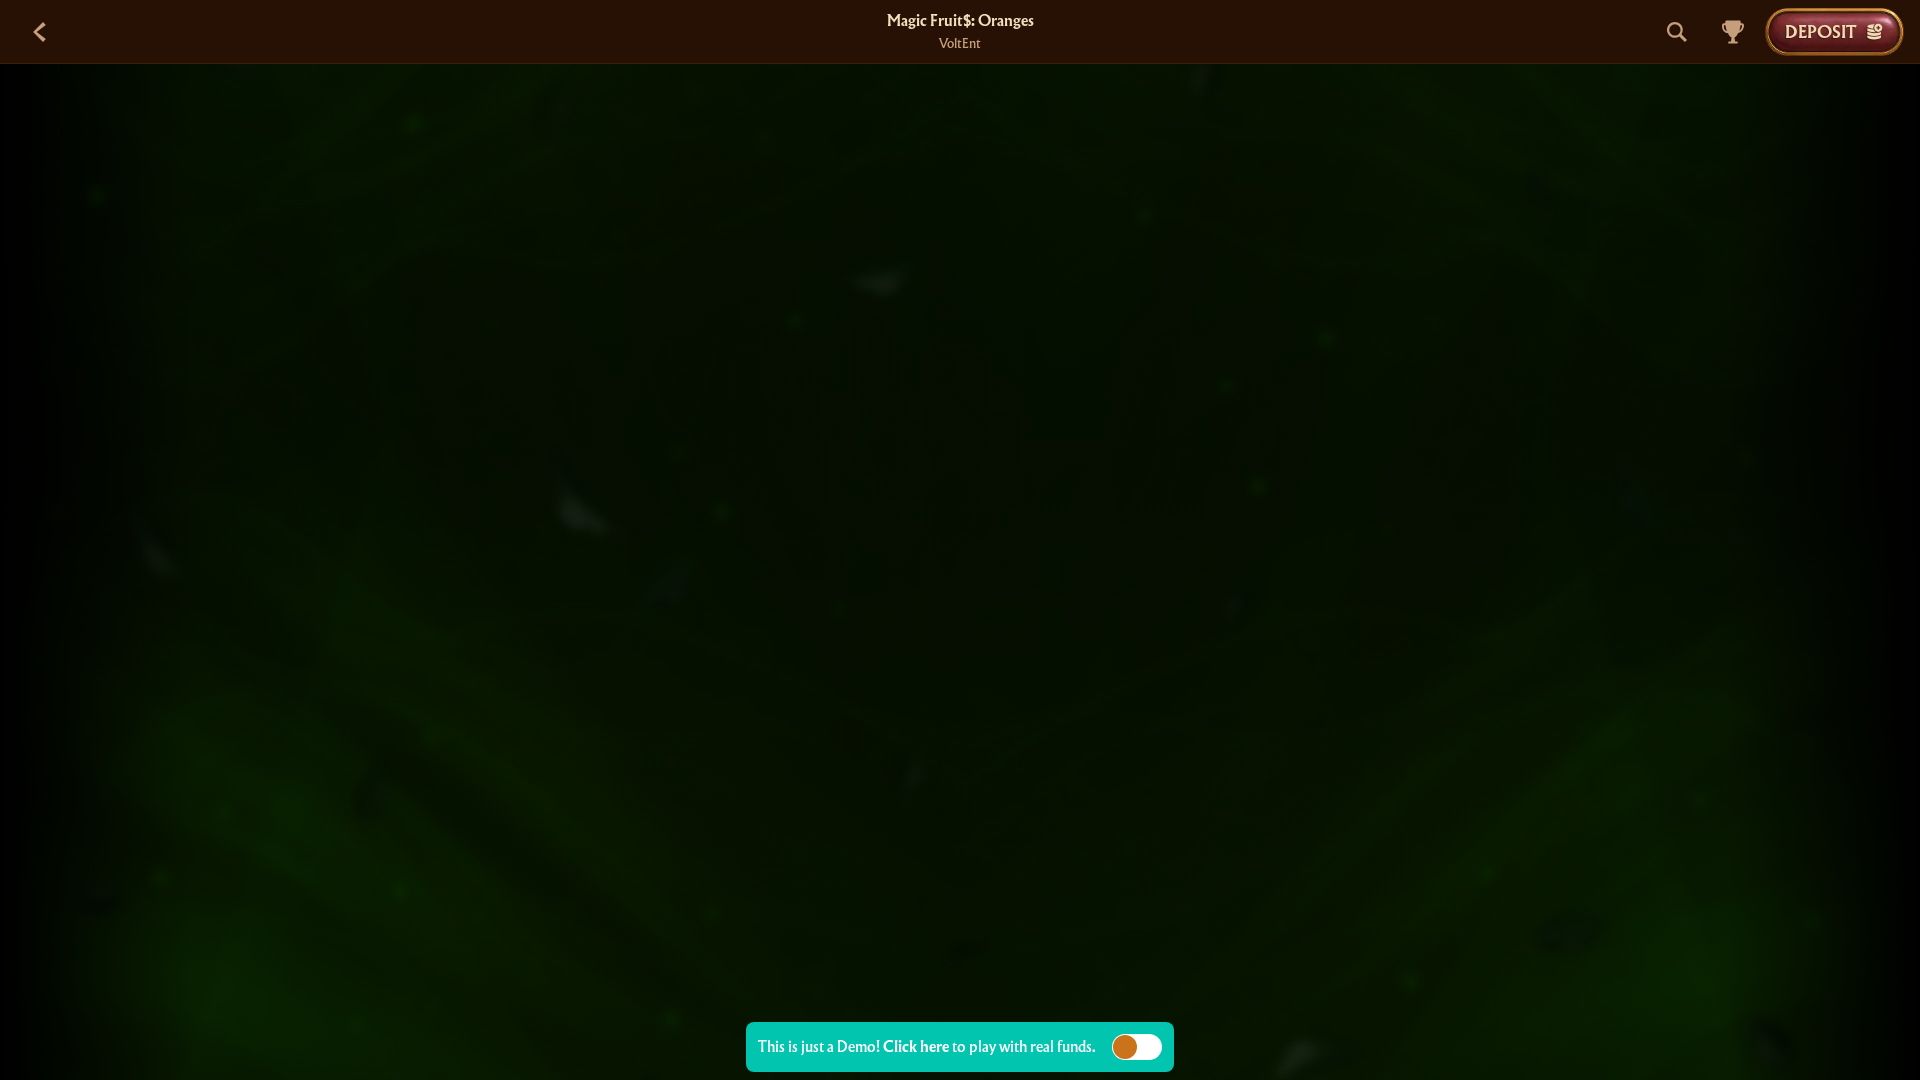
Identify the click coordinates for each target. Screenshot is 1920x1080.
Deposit (1820, 31)
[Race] (1733, 32)
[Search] (1677, 32)
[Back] (40, 32)
